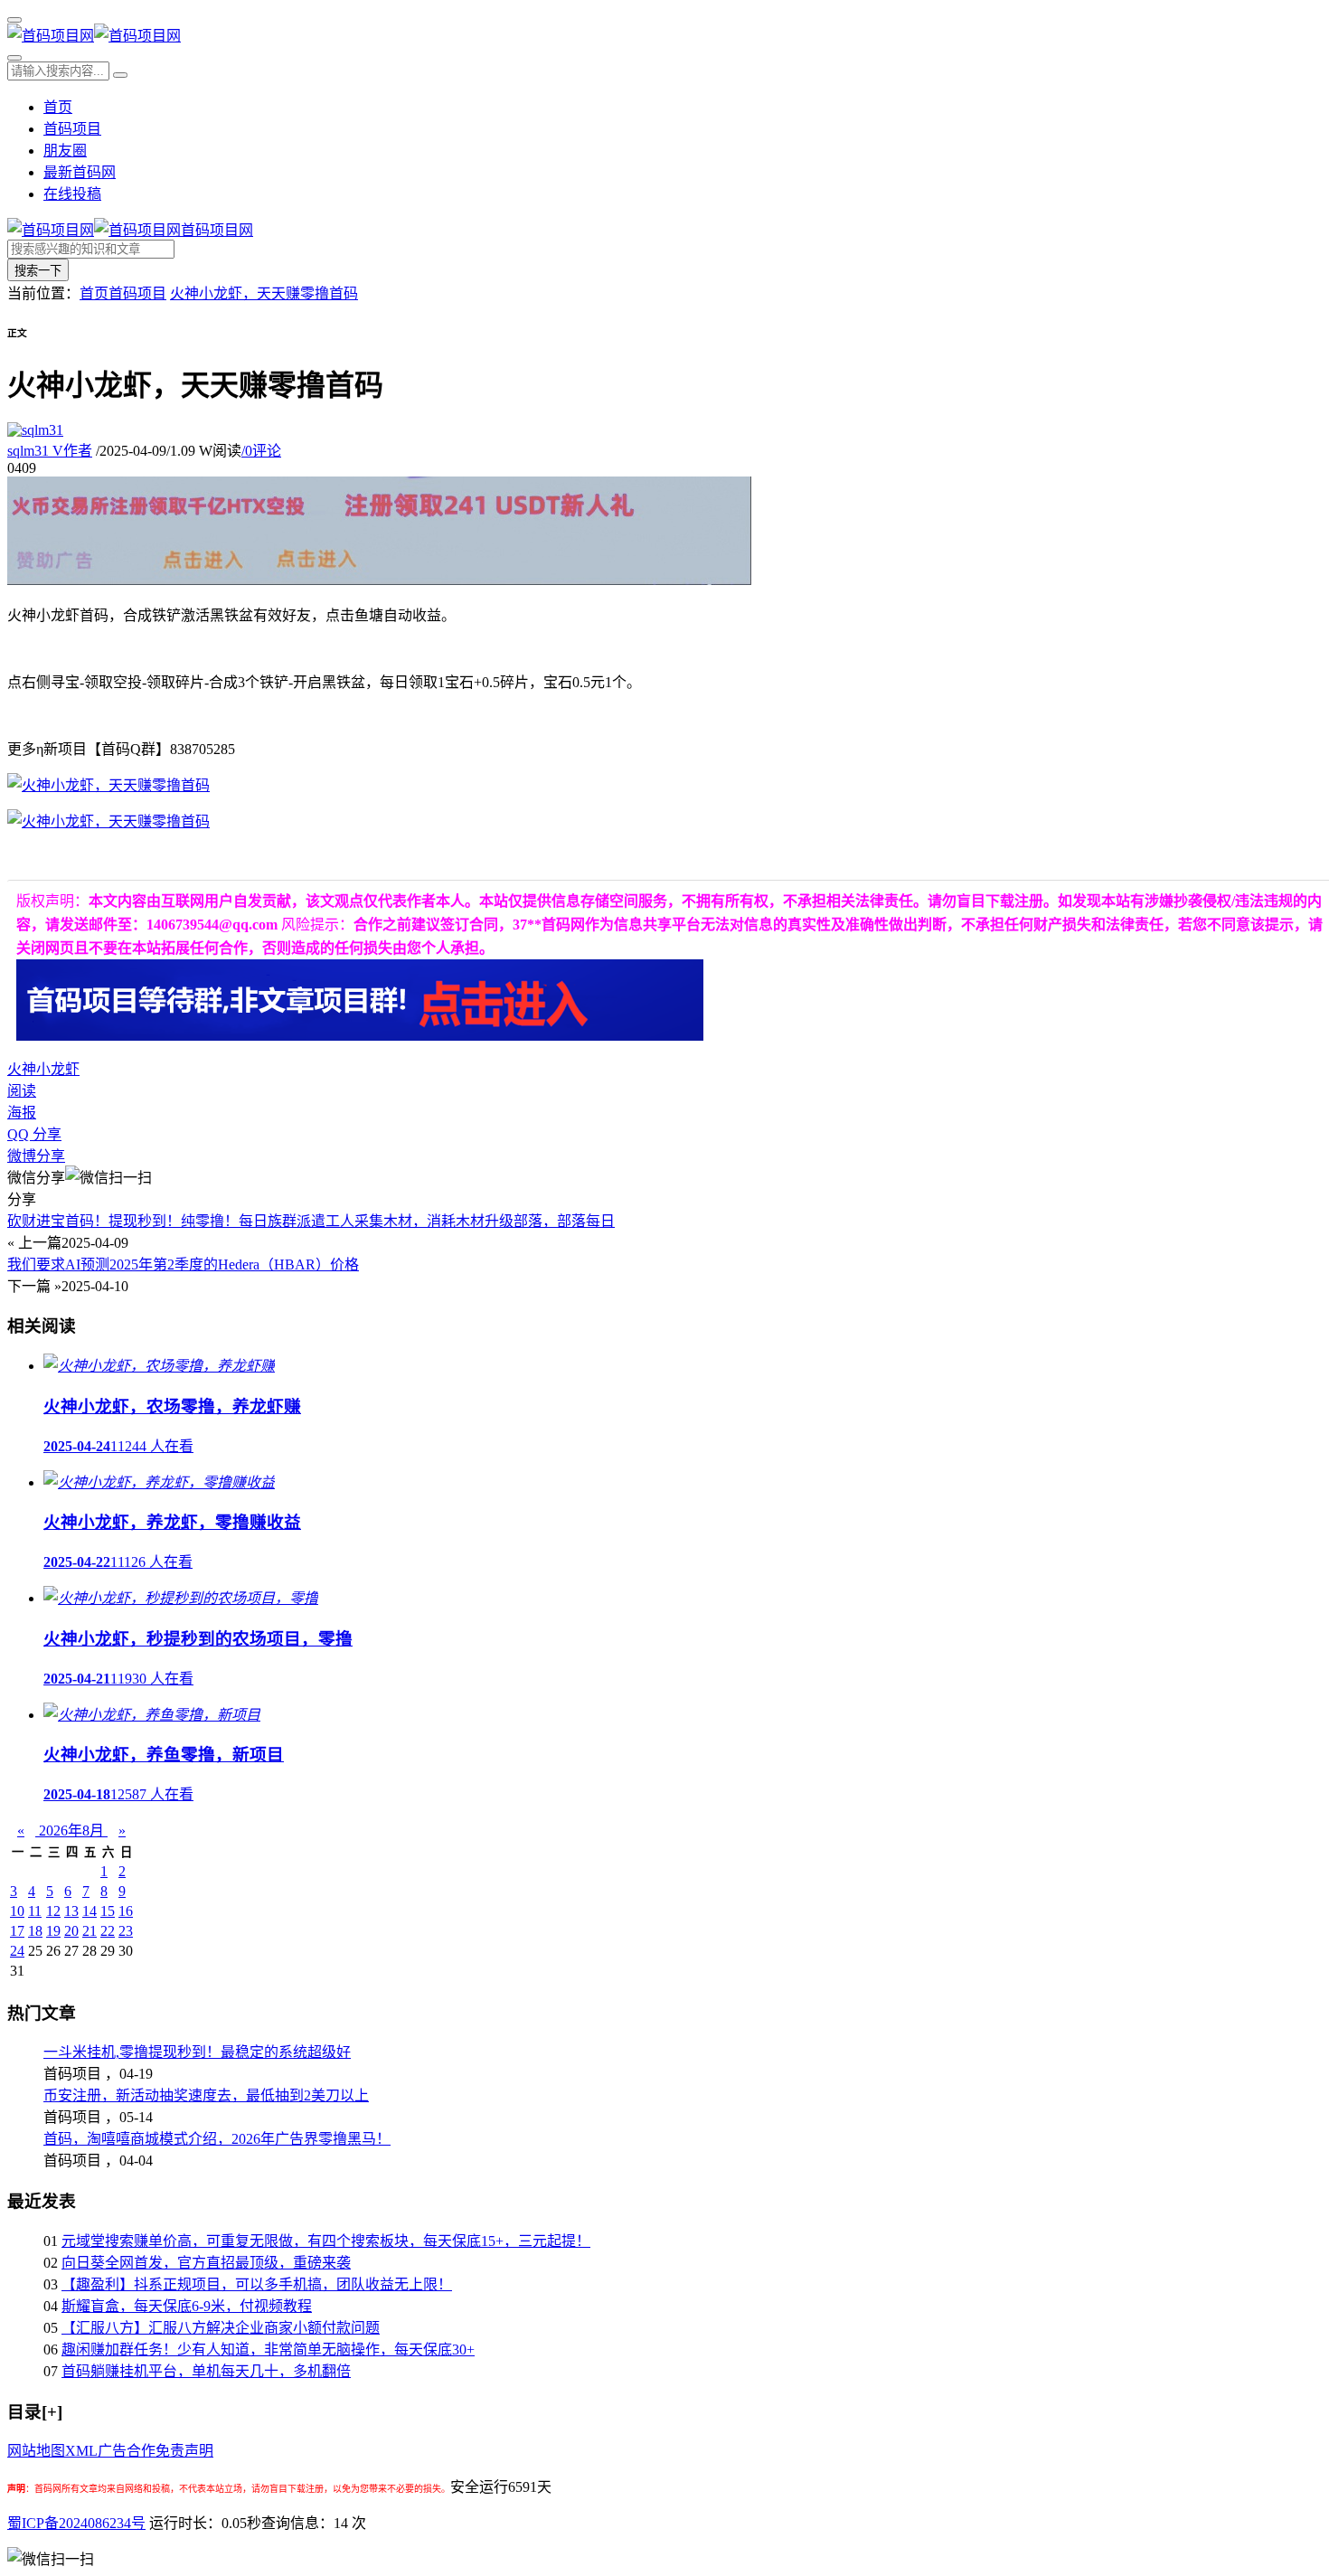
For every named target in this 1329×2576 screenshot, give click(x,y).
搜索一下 (38, 271)
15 (108, 1911)
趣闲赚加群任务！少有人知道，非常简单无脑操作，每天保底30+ (268, 2350)
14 (90, 1911)
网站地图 (36, 2451)
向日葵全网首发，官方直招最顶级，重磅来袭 (206, 2263)
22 (108, 1931)
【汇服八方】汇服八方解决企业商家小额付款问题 (221, 2328)
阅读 (22, 1091)
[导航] (14, 20)
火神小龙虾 (43, 1069)
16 (126, 1911)
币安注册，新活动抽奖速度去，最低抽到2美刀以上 (206, 2095)
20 (71, 1931)
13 (71, 1911)
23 (126, 1931)
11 (35, 1911)
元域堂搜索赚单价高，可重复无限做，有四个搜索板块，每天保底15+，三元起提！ (326, 2241)
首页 (58, 107)
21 (90, 1931)
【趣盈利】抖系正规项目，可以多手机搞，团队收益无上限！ (257, 2284)
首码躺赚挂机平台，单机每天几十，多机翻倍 (206, 2371)
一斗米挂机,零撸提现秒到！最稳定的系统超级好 (197, 2052)
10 (17, 1911)
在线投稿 (72, 194)
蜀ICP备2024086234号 (76, 2523)
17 (17, 1931)
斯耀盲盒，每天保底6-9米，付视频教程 (187, 2306)
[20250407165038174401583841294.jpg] (108, 785)
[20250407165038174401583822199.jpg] (108, 821)
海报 (22, 1113)
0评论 (261, 451)
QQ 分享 (34, 1134)
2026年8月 (71, 1831)
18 (35, 1931)
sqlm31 (50, 451)
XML (81, 2451)
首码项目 (72, 129)
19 (53, 1931)
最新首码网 (80, 172)
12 (53, 1911)
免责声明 (184, 2451)
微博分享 (36, 1156)
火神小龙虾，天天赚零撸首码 (264, 293)
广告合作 (127, 2451)
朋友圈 (65, 151)
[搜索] (14, 58)
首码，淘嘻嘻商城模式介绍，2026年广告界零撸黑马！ (217, 2139)
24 (17, 1951)
